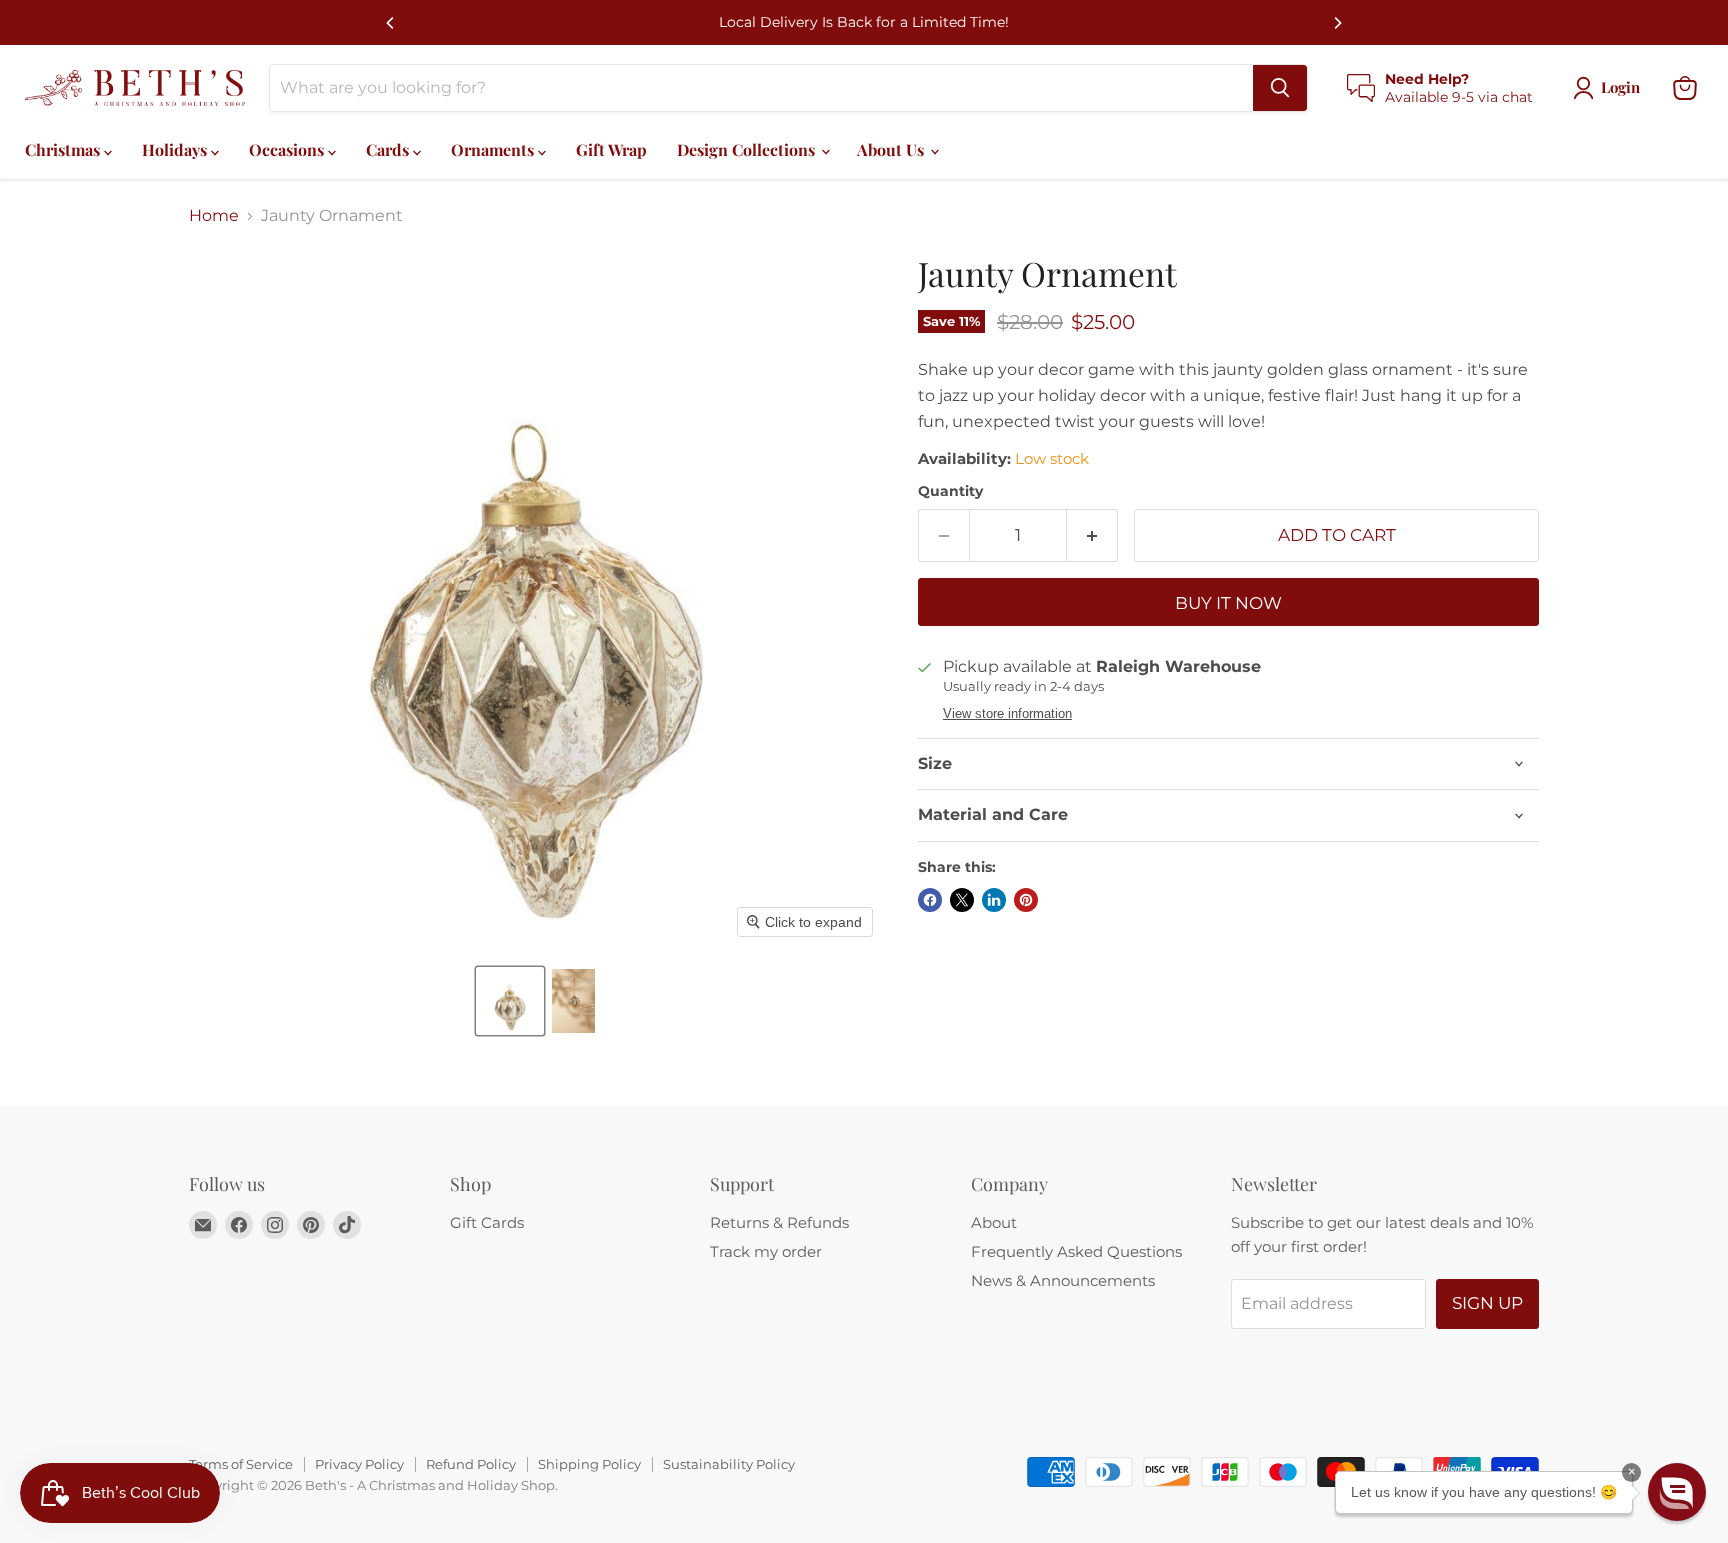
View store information (1007, 714)
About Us (892, 149)
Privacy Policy (359, 1464)
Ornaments (494, 149)
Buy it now (1228, 603)
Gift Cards (487, 1222)
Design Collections (748, 149)
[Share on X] (962, 900)
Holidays (176, 149)
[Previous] (391, 23)
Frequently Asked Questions (1076, 1251)
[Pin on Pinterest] (1026, 900)
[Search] (1280, 88)
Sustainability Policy (729, 1464)
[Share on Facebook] (930, 900)
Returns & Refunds (779, 1222)
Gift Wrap (611, 149)
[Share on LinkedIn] (994, 900)
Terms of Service (241, 1464)
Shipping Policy (589, 1464)
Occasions (288, 149)
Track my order (766, 1251)
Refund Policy (471, 1464)
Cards (389, 149)
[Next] (1337, 23)
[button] (510, 1001)
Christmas (64, 149)
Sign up (1487, 1303)
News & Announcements (1063, 1280)
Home (214, 216)
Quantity (950, 491)
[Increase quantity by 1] (1092, 536)
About (994, 1222)
